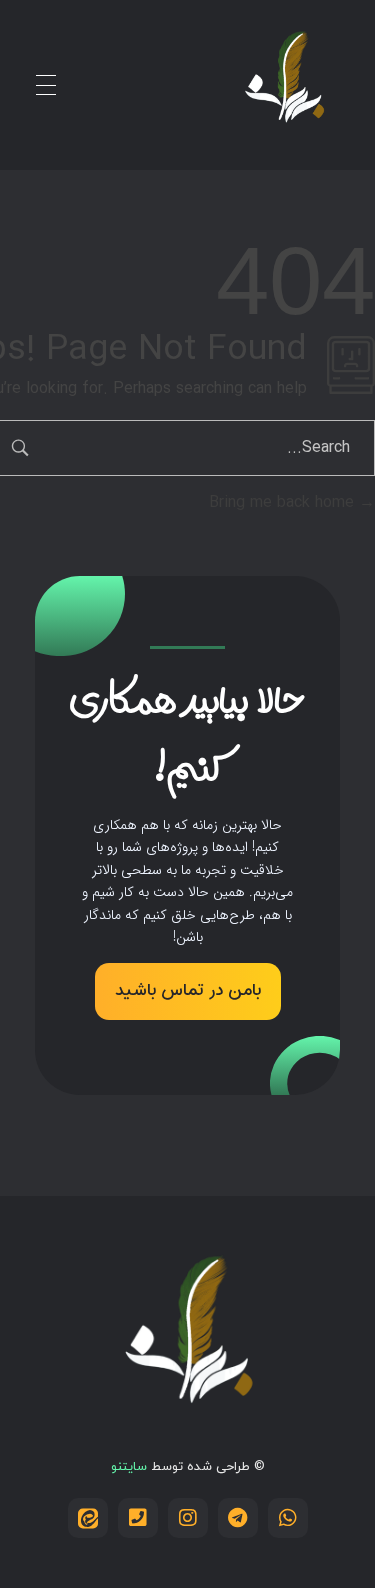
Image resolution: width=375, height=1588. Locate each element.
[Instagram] (188, 1518)
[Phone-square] (138, 1518)
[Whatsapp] (288, 1518)
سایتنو (129, 1467)
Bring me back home (284, 502)
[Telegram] (238, 1518)
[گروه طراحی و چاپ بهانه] (284, 81)
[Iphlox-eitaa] (88, 1518)
